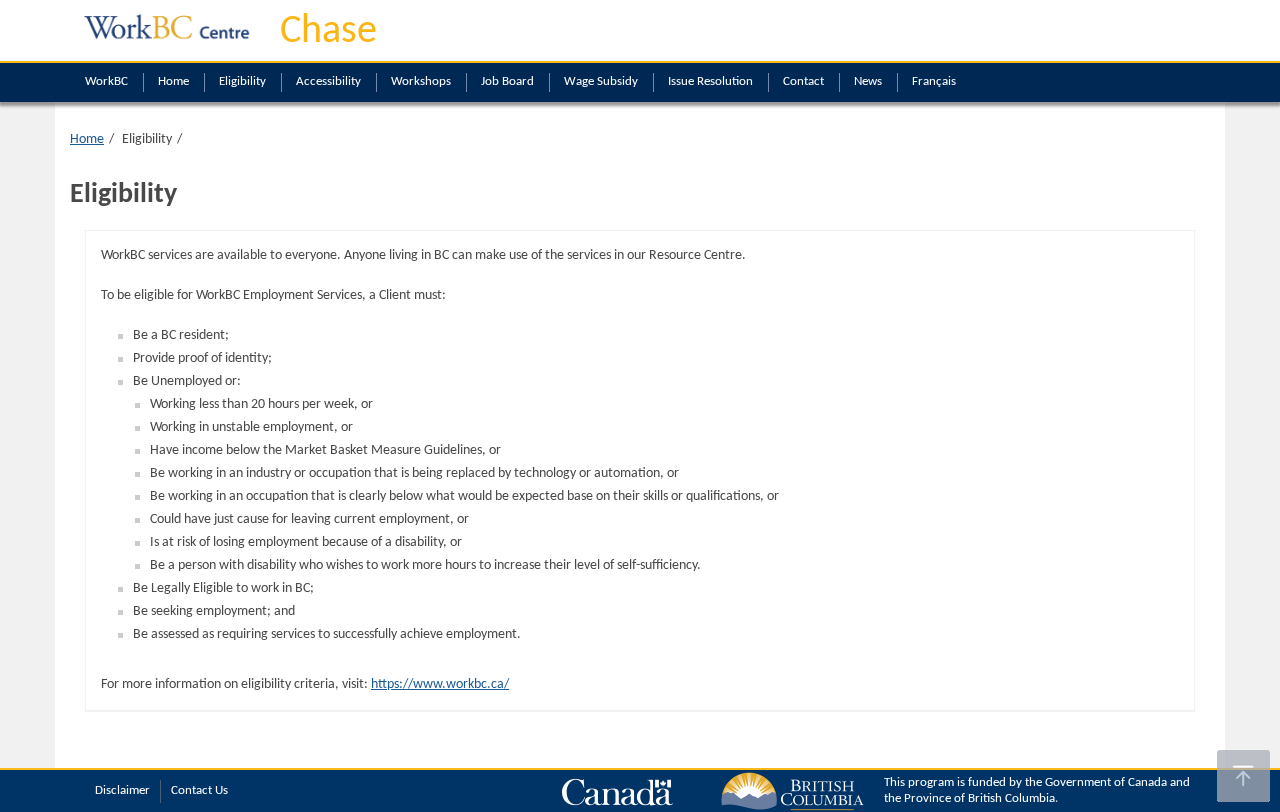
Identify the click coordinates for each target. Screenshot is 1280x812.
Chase (328, 32)
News (868, 81)
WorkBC (106, 81)
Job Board (507, 81)
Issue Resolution (710, 81)
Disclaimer (122, 790)
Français (934, 81)
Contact (803, 81)
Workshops (421, 81)
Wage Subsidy (601, 81)
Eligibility (242, 81)
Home (173, 81)
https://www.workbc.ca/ (440, 684)
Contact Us (199, 790)
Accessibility (328, 81)
